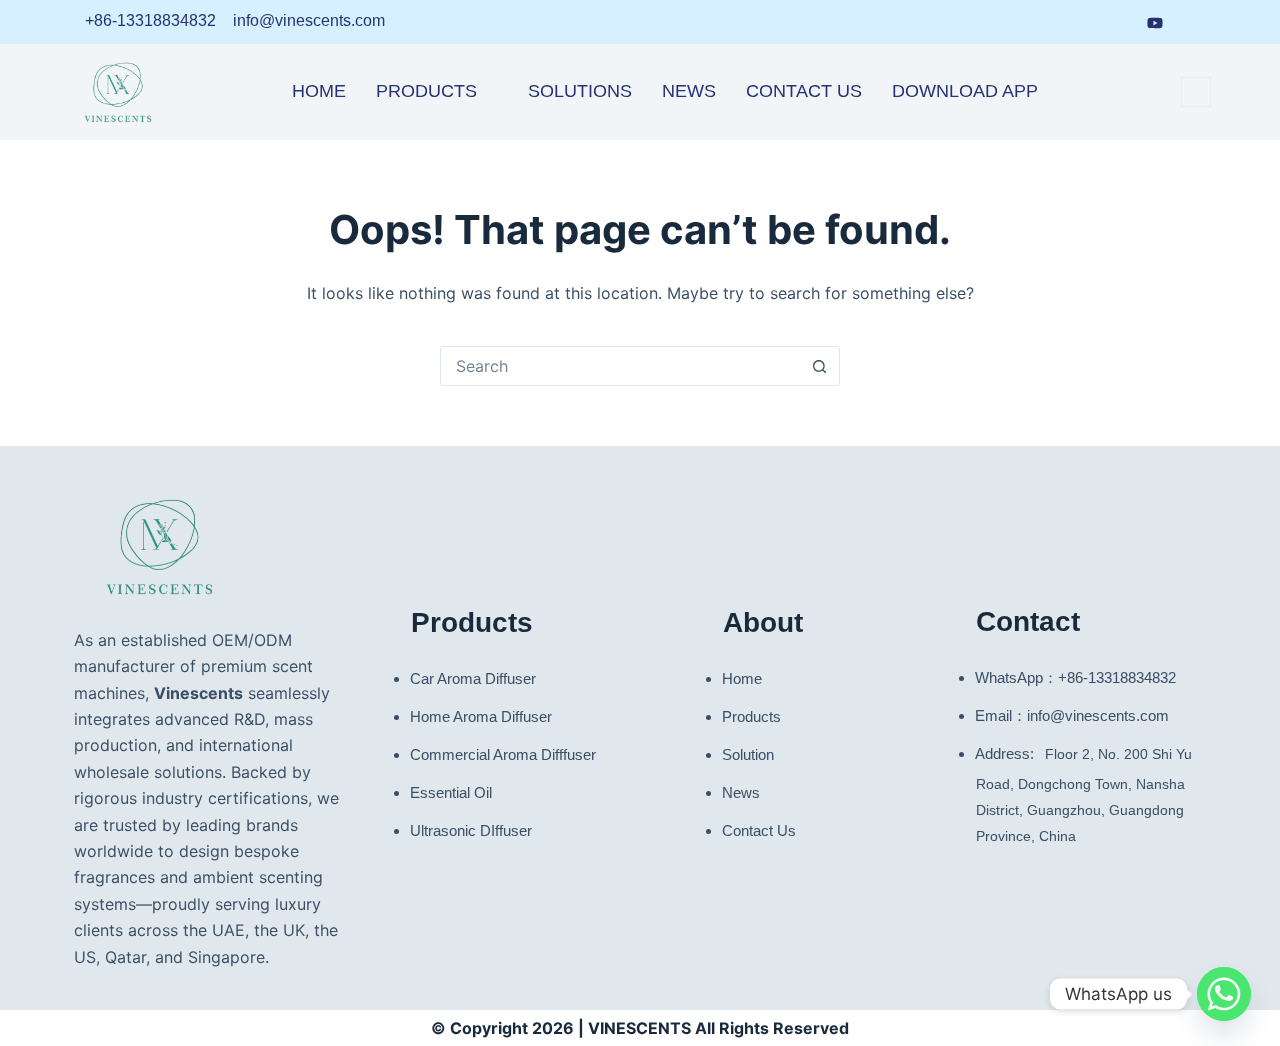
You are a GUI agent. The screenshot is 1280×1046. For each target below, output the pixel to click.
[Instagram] (1116, 22)
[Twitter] (1194, 22)
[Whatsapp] (1224, 994)
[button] (1196, 92)
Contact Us (804, 91)
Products (426, 91)
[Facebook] (1079, 22)
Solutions (580, 91)
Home (319, 91)
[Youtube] (1155, 21)
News (689, 91)
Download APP (965, 91)
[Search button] (819, 366)
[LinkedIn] (1042, 22)
